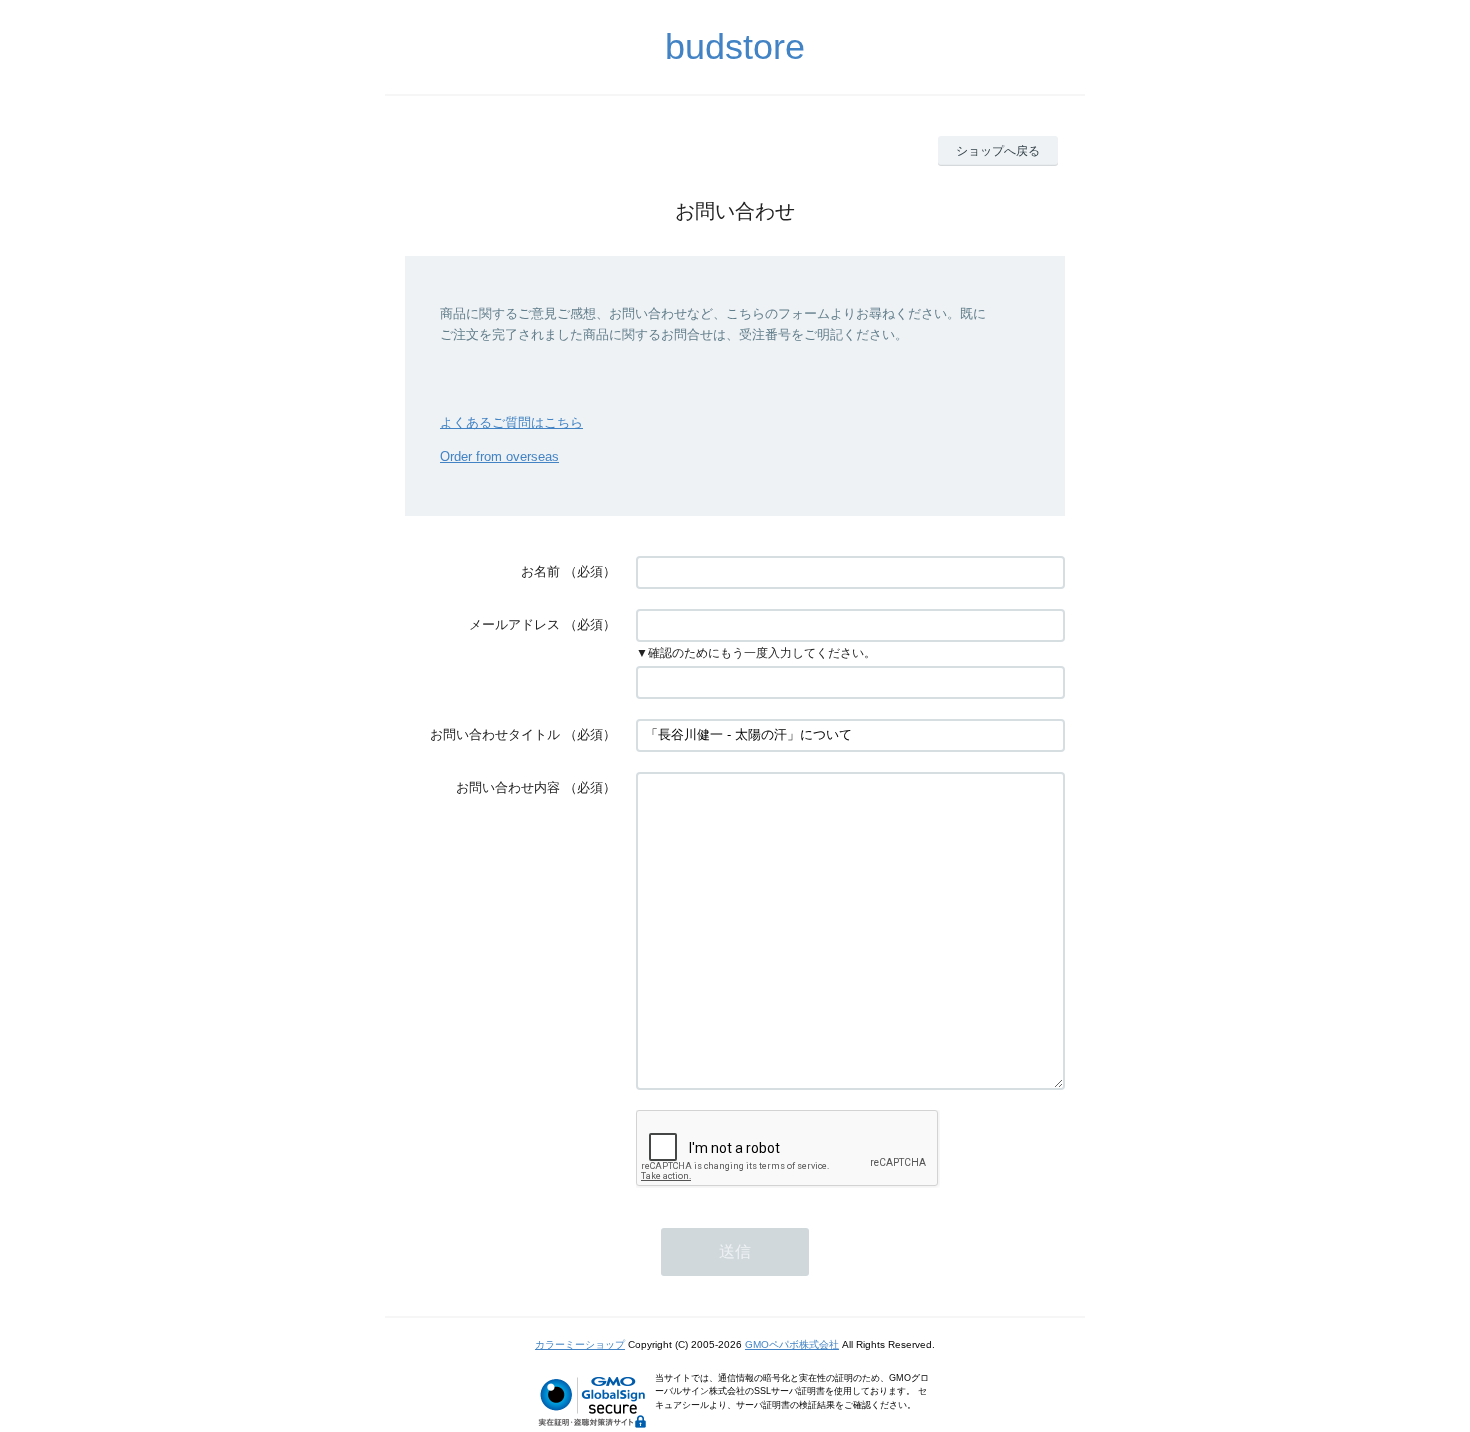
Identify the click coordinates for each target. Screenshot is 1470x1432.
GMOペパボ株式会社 (792, 1344)
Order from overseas (499, 456)
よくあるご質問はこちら (511, 422)
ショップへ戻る (998, 151)
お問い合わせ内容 (508, 787)
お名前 (540, 571)
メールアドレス (514, 624)
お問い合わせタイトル (495, 734)
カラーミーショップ (580, 1344)
